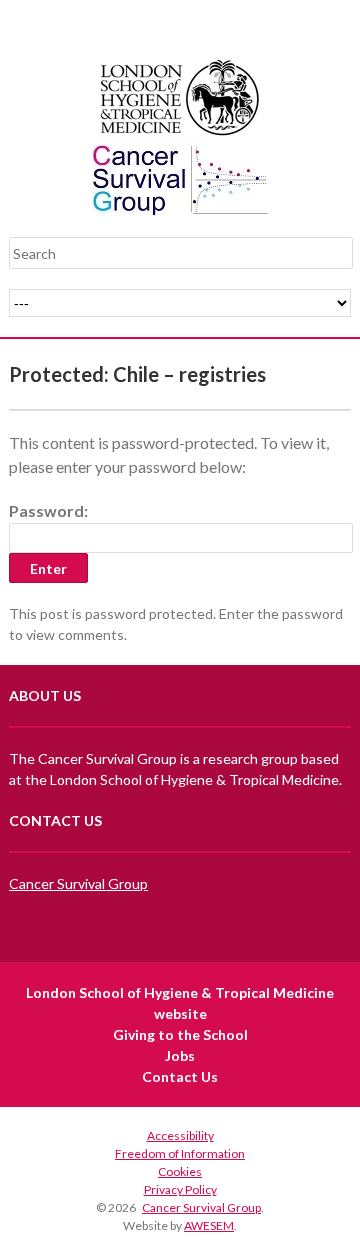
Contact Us (180, 1076)
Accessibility (180, 1135)
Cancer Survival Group (78, 883)
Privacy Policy (180, 1189)
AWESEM (209, 1225)
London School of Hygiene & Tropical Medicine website (180, 1003)
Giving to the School (180, 1034)
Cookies (180, 1171)
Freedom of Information (180, 1153)
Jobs (180, 1055)
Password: (48, 510)
